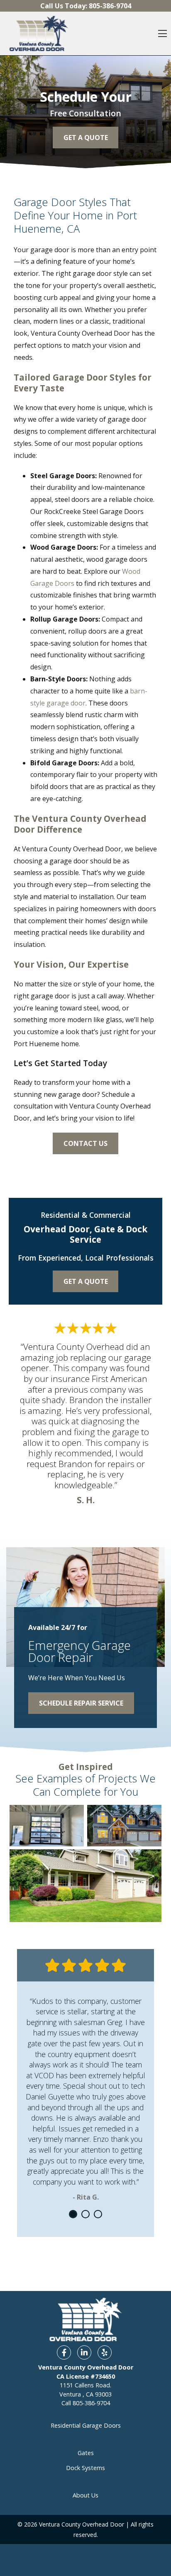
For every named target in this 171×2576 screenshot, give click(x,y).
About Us (85, 2495)
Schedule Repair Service (81, 1703)
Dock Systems (85, 2468)
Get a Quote (86, 1281)
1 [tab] (73, 2214)
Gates (86, 2453)
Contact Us (85, 1143)
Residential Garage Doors (86, 2425)
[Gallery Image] (47, 1826)
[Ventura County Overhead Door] (39, 33)
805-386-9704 (91, 2403)
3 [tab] (98, 2214)
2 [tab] (85, 2214)
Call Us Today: (86, 6)
